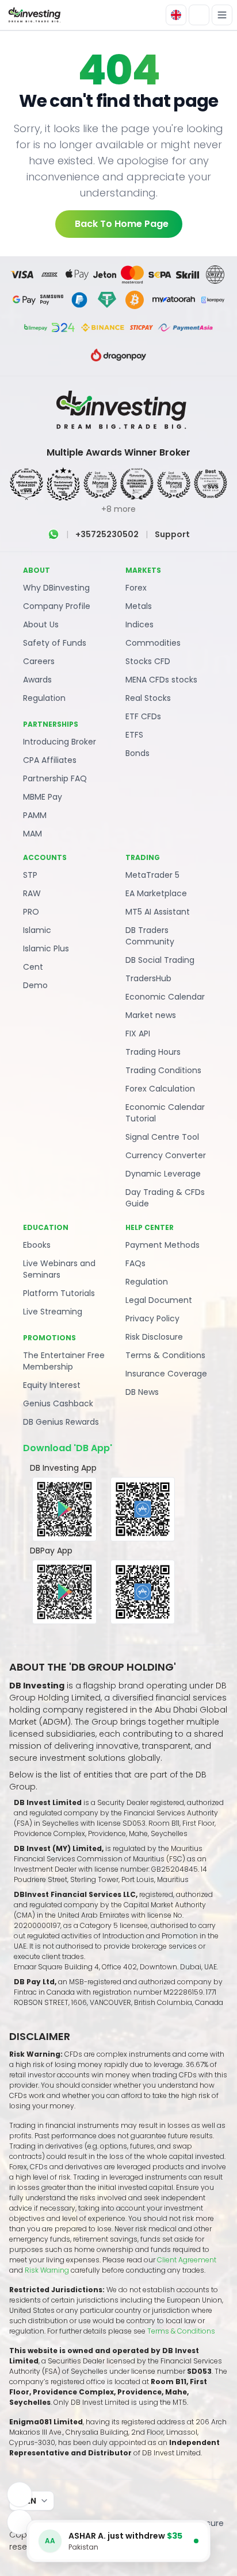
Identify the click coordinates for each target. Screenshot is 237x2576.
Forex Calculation (160, 1089)
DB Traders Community (150, 936)
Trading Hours (153, 1052)
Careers (39, 661)
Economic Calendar (165, 997)
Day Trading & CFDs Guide (165, 1198)
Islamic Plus (46, 948)
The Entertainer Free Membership (64, 1361)
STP (30, 875)
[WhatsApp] (53, 534)
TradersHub (148, 978)
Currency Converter (166, 1155)
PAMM (35, 815)
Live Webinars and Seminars (59, 1269)
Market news (151, 1015)
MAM (33, 834)
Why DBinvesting (56, 588)
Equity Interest (52, 1385)
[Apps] (20, 2494)
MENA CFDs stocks (161, 680)
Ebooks (37, 1245)
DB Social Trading (160, 960)
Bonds (137, 753)
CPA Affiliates (50, 760)
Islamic (37, 930)
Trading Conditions (163, 1070)
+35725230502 (107, 534)
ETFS (134, 735)
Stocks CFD (148, 661)
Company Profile (57, 606)
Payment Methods (163, 1245)
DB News (142, 1392)
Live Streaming (53, 1312)
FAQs (135, 1263)
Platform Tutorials (59, 1293)
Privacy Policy (152, 1318)
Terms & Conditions (165, 1355)
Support (172, 534)
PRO (31, 912)
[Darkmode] (199, 15)
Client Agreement (187, 2260)
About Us (41, 624)
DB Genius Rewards (61, 1422)
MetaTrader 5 (152, 875)
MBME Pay (43, 797)
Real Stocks (148, 698)
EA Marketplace (156, 893)
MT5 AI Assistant (158, 912)
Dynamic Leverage (163, 1174)
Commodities (153, 643)
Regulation (44, 698)
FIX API (138, 1034)
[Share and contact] (20, 2522)
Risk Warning (48, 2270)
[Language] (176, 15)
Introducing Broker (60, 742)
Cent (33, 967)
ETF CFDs (143, 716)
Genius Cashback (58, 1403)
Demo (35, 985)
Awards (37, 680)
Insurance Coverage (166, 1374)
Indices (139, 624)
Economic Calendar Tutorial (165, 1113)
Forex (136, 588)
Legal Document (159, 1300)
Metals (139, 606)
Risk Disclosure (154, 1337)
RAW (32, 893)
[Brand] (33, 15)
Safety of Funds (55, 643)
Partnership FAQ (55, 778)
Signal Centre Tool (162, 1137)
